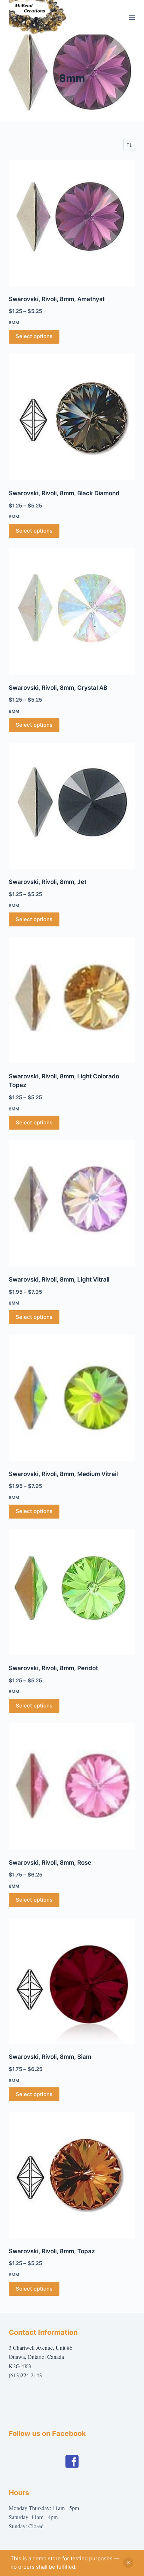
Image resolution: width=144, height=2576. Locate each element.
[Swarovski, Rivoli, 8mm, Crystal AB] (72, 611)
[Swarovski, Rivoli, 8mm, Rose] (72, 1786)
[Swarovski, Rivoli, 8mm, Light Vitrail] (72, 1203)
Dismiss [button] (128, 2563)
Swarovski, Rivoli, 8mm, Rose (50, 1863)
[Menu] (132, 17)
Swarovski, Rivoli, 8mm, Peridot (53, 1668)
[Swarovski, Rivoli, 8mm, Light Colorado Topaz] (72, 1000)
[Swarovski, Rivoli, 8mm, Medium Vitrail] (72, 1398)
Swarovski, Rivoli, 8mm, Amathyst (57, 299)
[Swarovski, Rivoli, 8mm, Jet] (72, 806)
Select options (34, 336)
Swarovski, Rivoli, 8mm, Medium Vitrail (63, 1474)
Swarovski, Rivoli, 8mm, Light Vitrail (59, 1279)
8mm (14, 323)
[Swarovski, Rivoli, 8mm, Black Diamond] (72, 417)
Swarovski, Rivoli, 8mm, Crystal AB (58, 688)
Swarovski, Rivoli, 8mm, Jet (48, 882)
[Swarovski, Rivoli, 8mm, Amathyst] (72, 223)
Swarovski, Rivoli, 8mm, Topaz (52, 2251)
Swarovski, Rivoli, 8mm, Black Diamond (64, 493)
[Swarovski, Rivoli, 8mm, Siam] (72, 1981)
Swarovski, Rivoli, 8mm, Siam (50, 2057)
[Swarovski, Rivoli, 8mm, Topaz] (72, 2175)
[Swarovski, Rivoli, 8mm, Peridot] (72, 1592)
